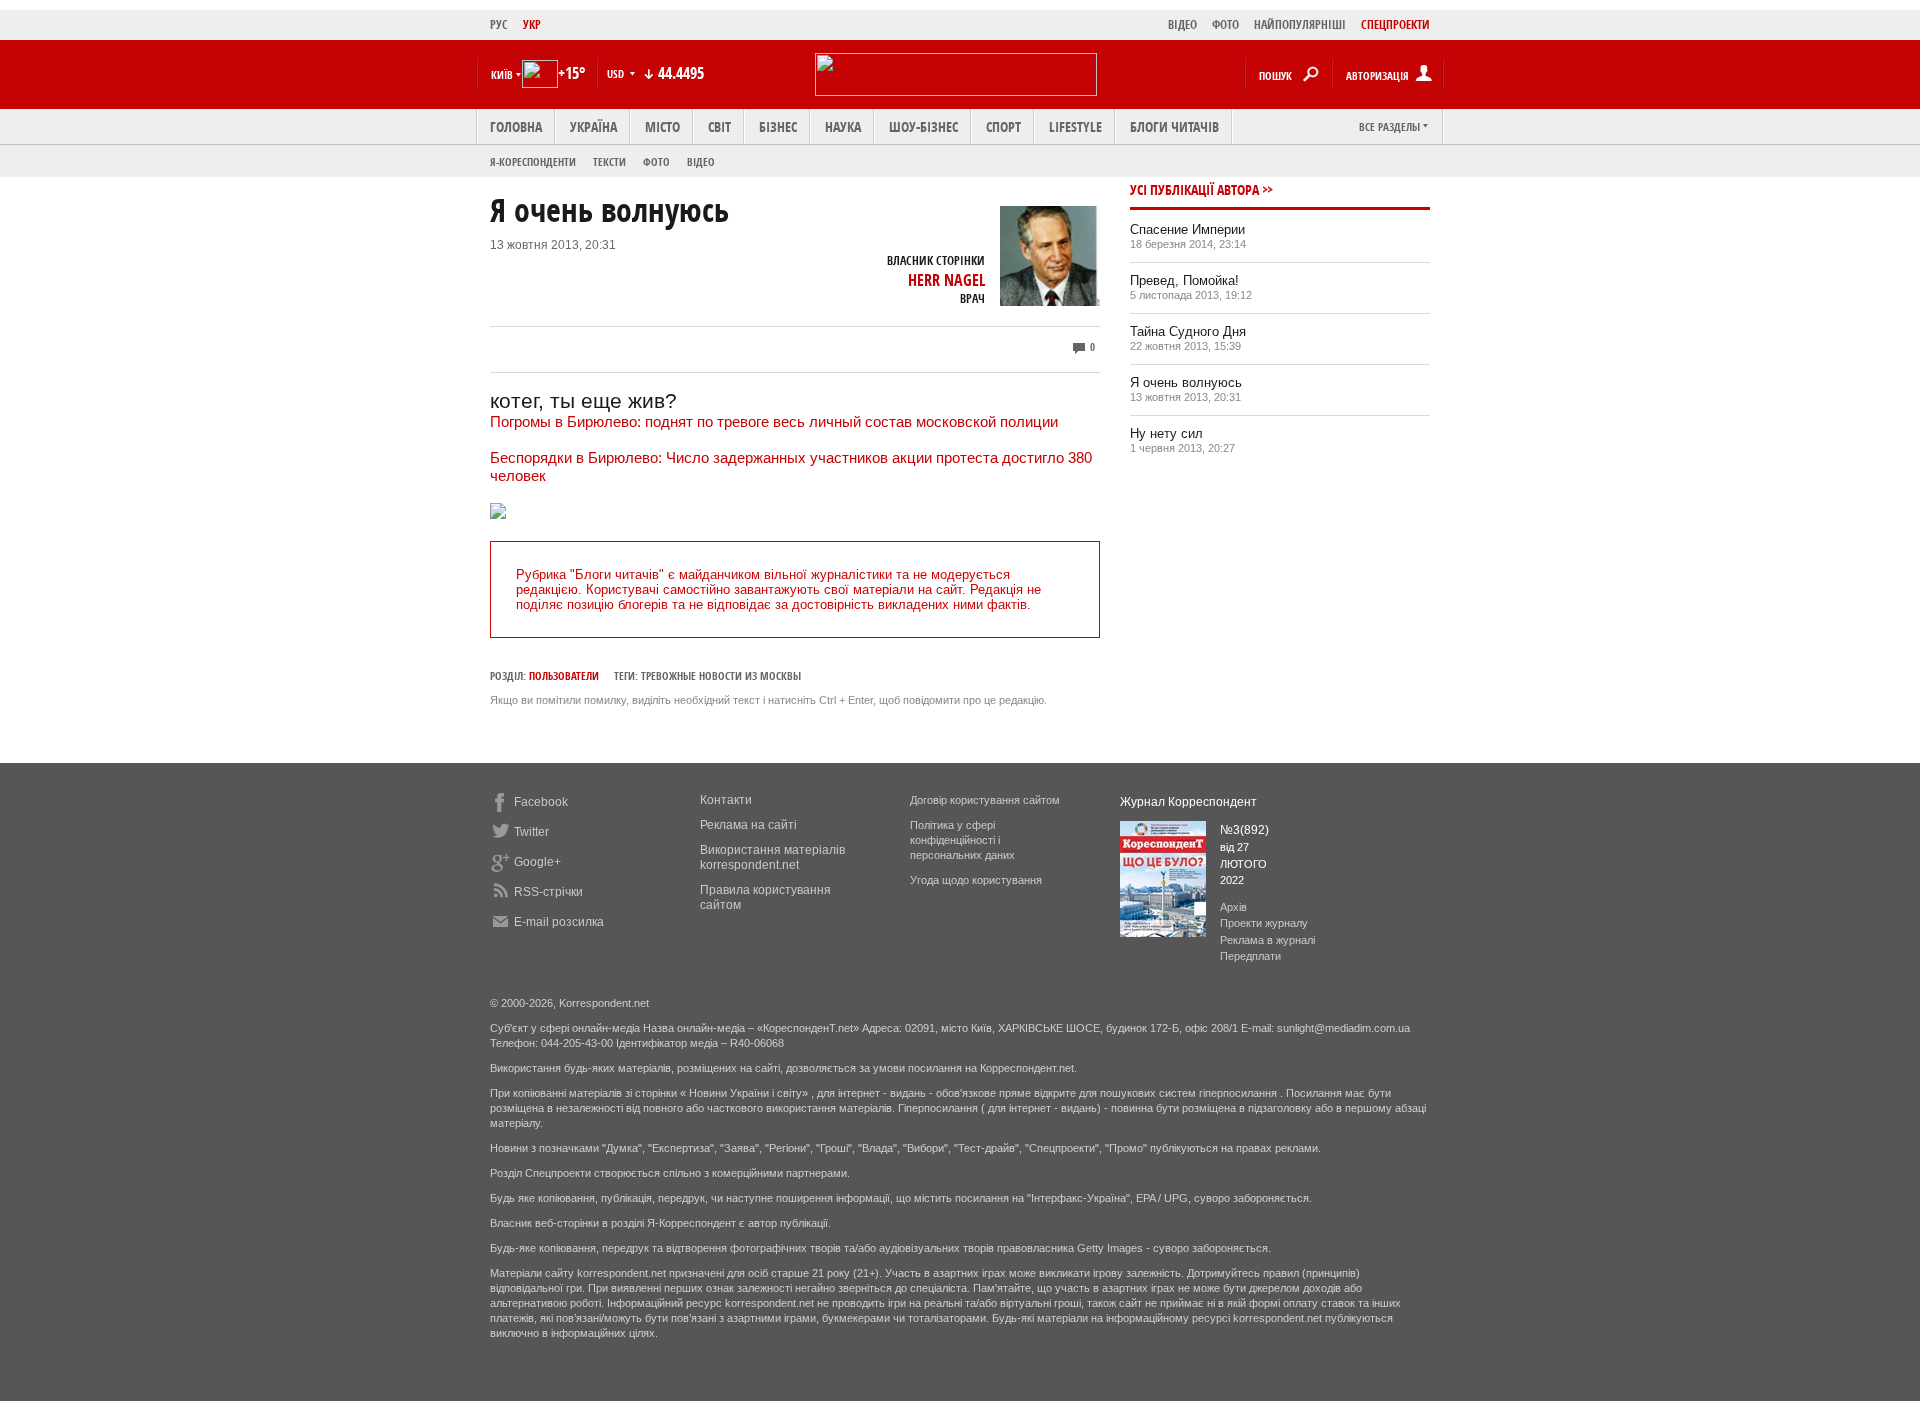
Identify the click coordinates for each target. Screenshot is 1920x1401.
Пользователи (564, 675)
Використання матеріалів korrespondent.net (772, 857)
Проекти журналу (1264, 923)
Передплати (1250, 956)
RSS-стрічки (548, 892)
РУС (499, 24)
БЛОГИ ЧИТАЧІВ (1174, 126)
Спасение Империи (1187, 229)
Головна (516, 126)
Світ (719, 126)
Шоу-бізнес (923, 126)
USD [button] (617, 73)
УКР (532, 24)
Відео (701, 161)
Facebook (541, 802)
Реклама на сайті (748, 825)
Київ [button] (502, 74)
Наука (843, 126)
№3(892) (1244, 830)
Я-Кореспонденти (533, 161)
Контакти (726, 800)
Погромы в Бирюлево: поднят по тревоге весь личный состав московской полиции (774, 421)
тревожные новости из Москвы (721, 675)
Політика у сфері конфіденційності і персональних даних (962, 840)
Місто (662, 126)
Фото (656, 161)
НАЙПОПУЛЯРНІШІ (1300, 24)
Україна (593, 126)
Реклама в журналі (1267, 940)
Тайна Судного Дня (1188, 331)
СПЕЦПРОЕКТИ (1395, 24)
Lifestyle (1075, 126)
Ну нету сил (1166, 433)
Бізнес (778, 126)
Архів (1233, 907)
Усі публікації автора (1194, 189)
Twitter (531, 832)
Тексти (609, 161)
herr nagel (946, 280)
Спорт (1003, 126)
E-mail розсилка (559, 922)
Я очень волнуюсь (1186, 382)
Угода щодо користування (976, 880)
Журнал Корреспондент (1188, 802)
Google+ (537, 862)
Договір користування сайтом (985, 800)
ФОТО (1225, 24)
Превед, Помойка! (1184, 280)
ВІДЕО (1182, 24)
